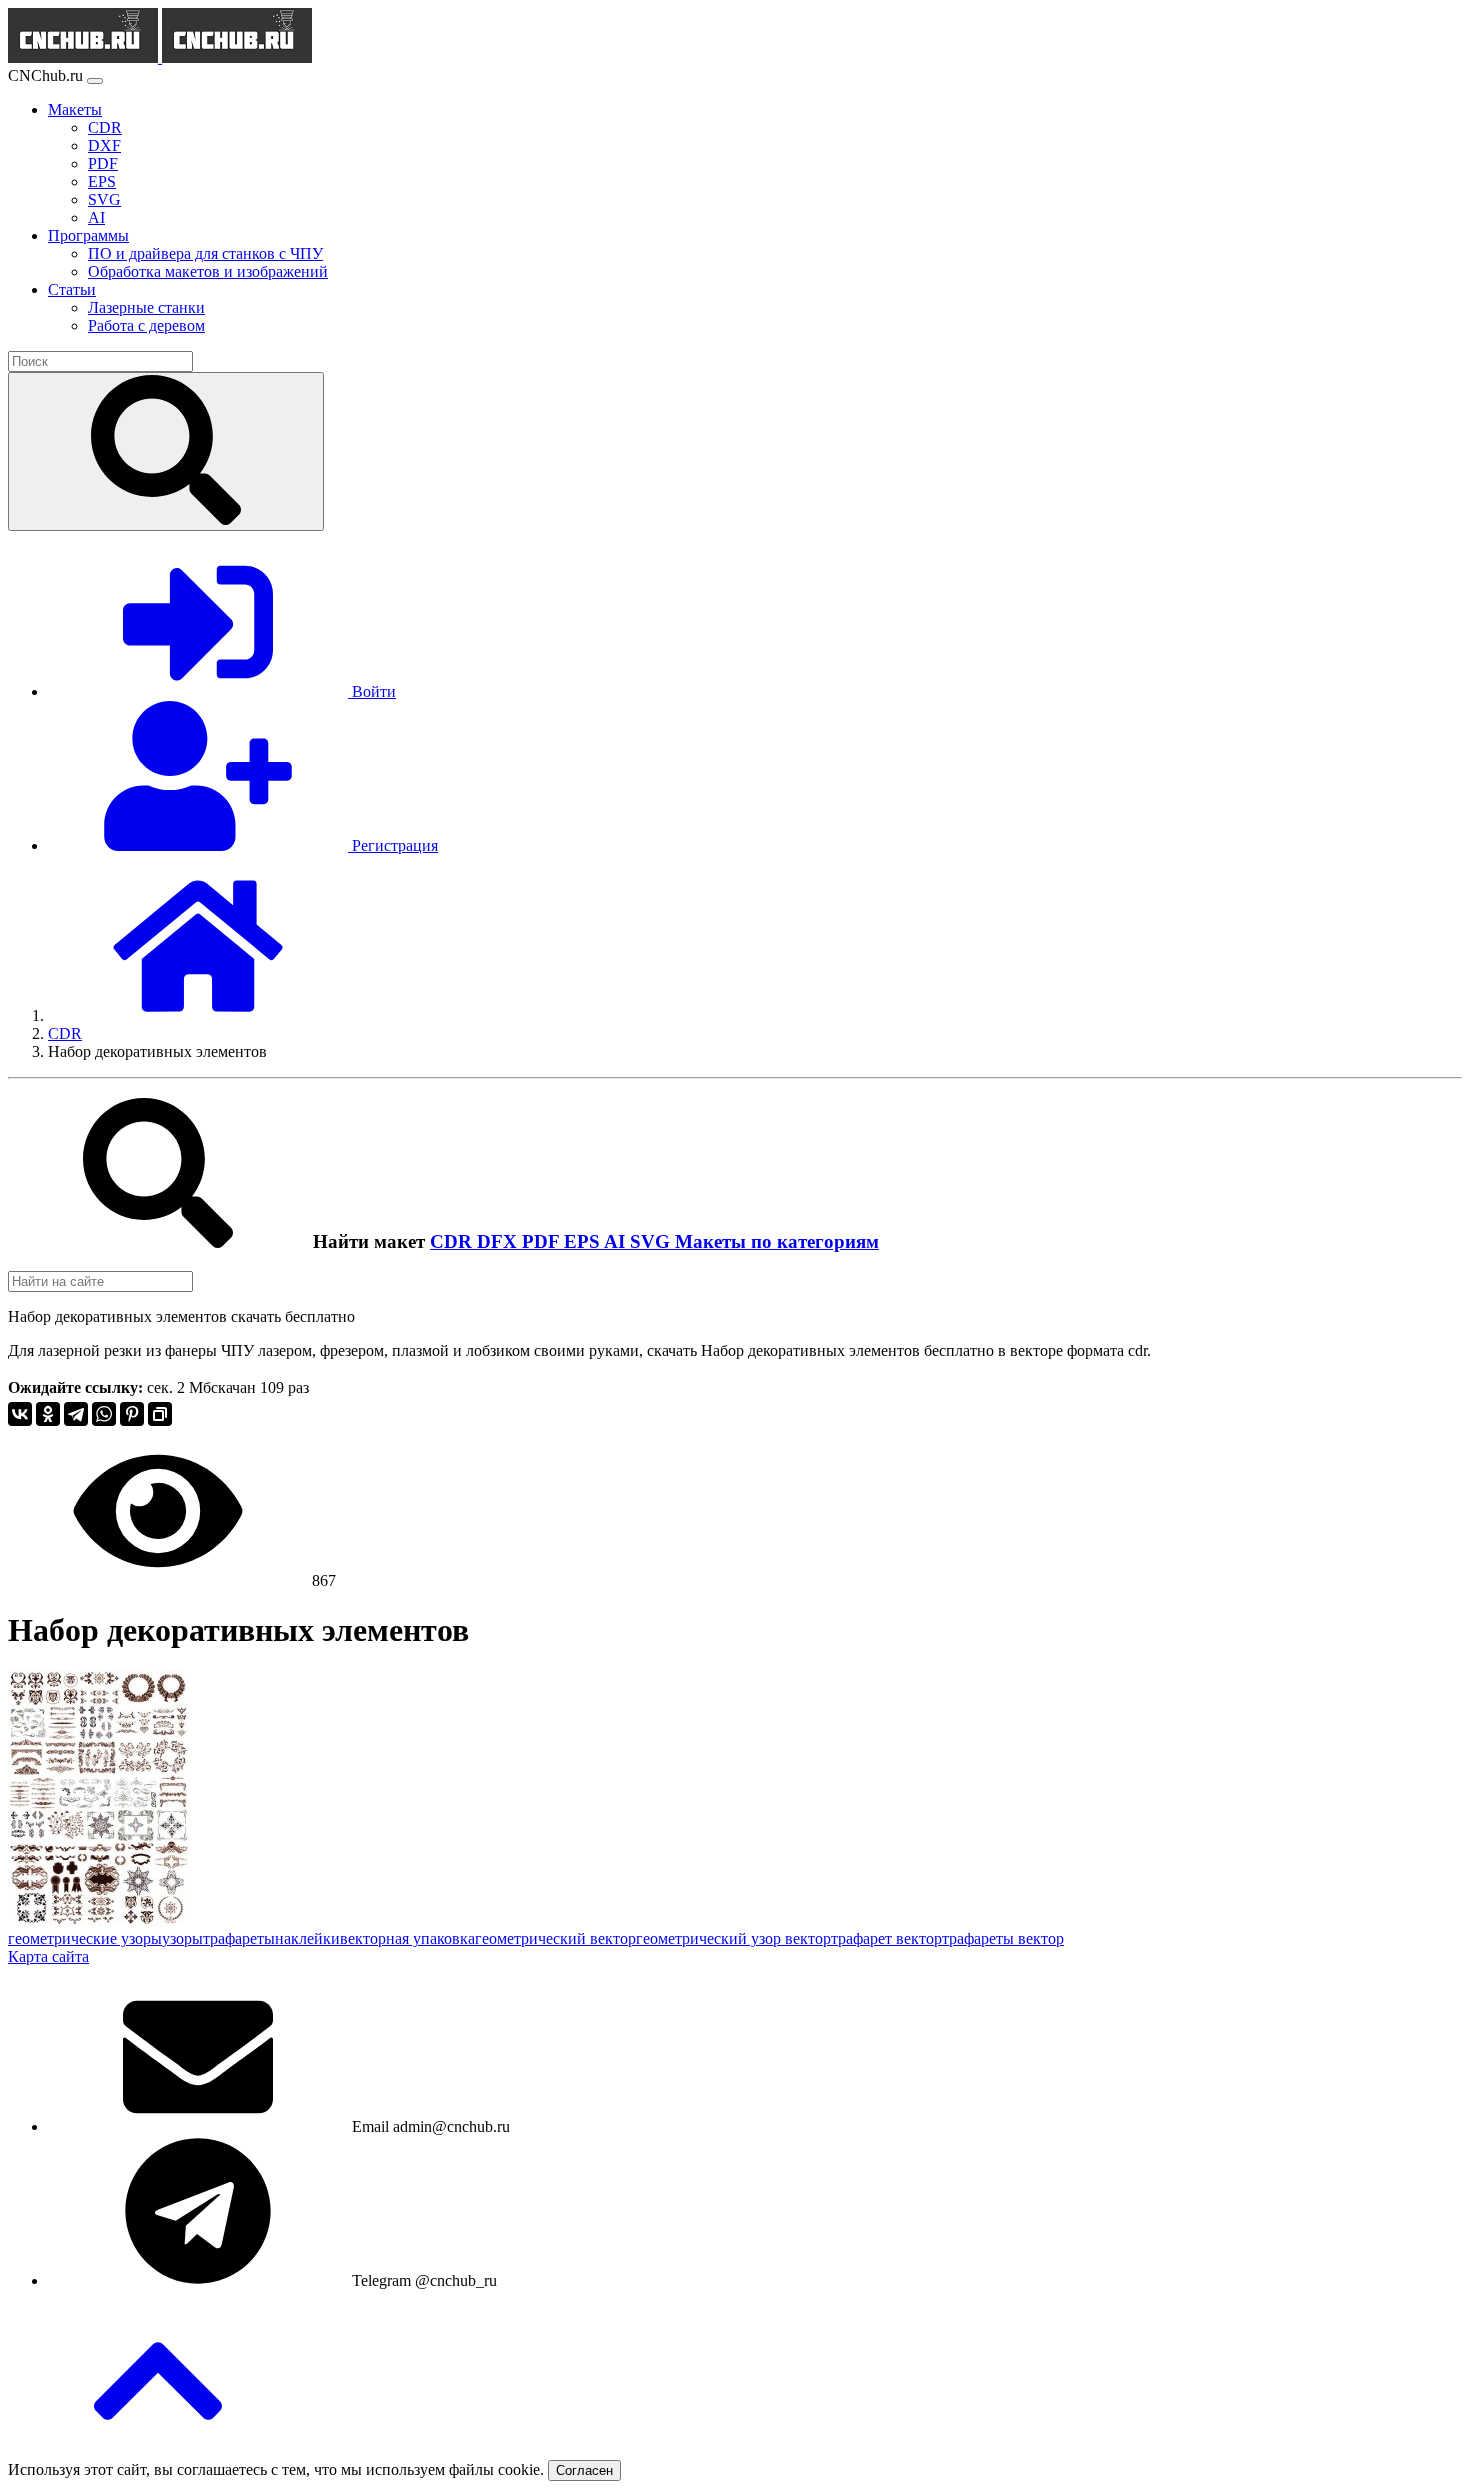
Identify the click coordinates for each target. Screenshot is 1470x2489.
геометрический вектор (555, 1938)
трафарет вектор (886, 1938)
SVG (652, 1241)
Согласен (584, 2470)
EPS (584, 1241)
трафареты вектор (1003, 1938)
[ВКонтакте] (20, 1414)
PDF (543, 1241)
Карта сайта (48, 1956)
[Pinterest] (132, 1414)
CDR (453, 1241)
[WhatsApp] (104, 1414)
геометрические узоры (85, 1938)
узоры (182, 1938)
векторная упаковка (407, 1938)
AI (617, 1241)
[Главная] (198, 1015)
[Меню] (95, 81)
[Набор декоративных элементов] (98, 1920)
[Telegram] (76, 1414)
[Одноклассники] (48, 1414)
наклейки (307, 1938)
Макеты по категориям (777, 1241)
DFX (499, 1241)
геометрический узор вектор (733, 1938)
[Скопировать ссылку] (160, 1414)
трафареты (239, 1938)
